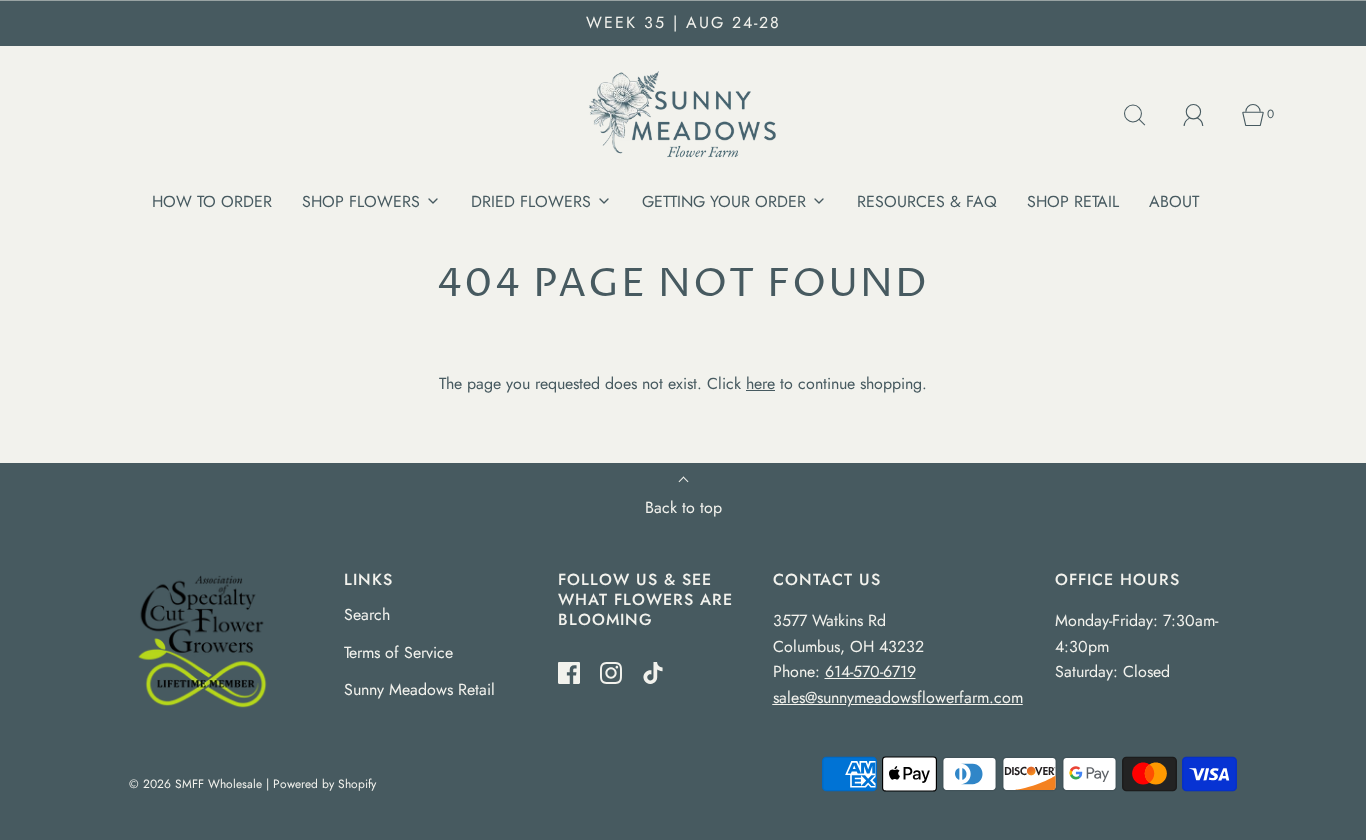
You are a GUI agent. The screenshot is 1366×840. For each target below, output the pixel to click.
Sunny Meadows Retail (419, 689)
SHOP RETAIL (1073, 201)
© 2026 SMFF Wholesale (195, 784)
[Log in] (1205, 115)
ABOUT (1174, 201)
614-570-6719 (870, 671)
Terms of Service (398, 652)
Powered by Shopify (324, 784)
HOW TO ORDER (212, 201)
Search (367, 614)
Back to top (683, 507)
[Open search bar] (1146, 115)
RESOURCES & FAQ (927, 201)
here (760, 383)
